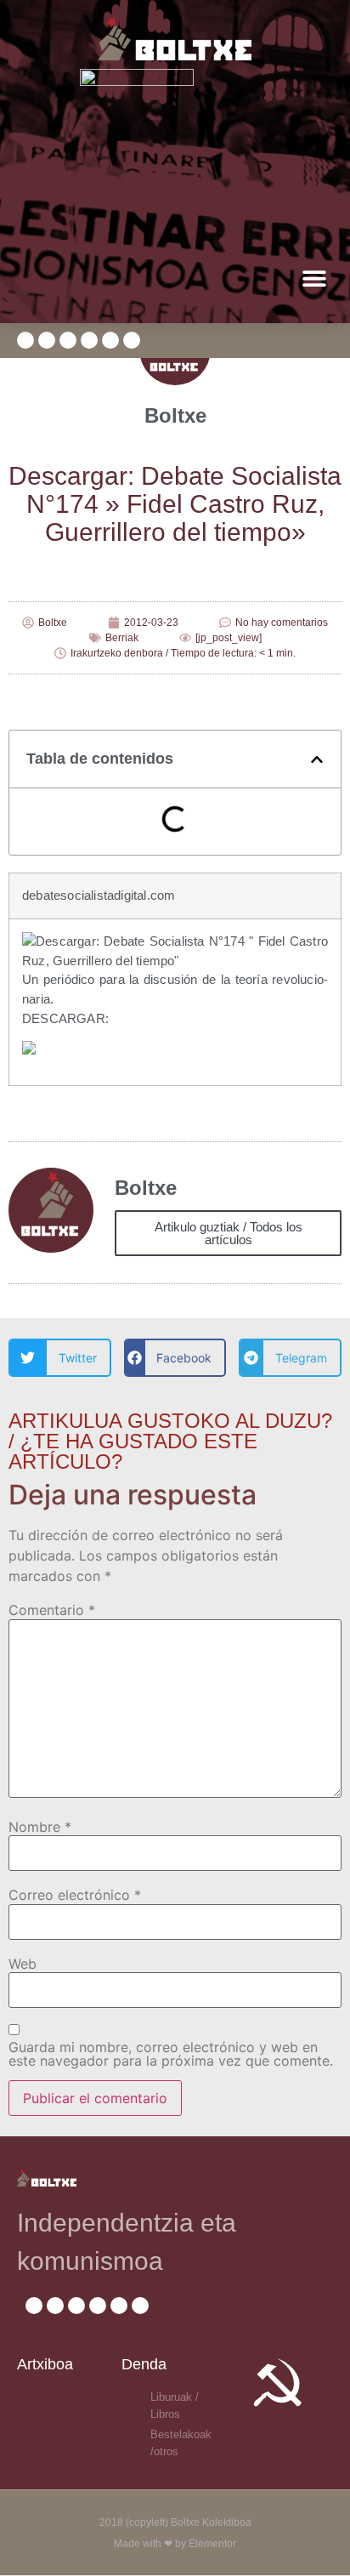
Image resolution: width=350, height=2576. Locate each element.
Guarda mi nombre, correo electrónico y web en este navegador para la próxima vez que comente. (171, 2054)
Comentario (52, 1610)
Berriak (122, 638)
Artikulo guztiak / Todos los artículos (229, 1233)
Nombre (40, 1827)
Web (23, 1964)
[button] (314, 279)
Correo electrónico (75, 1895)
